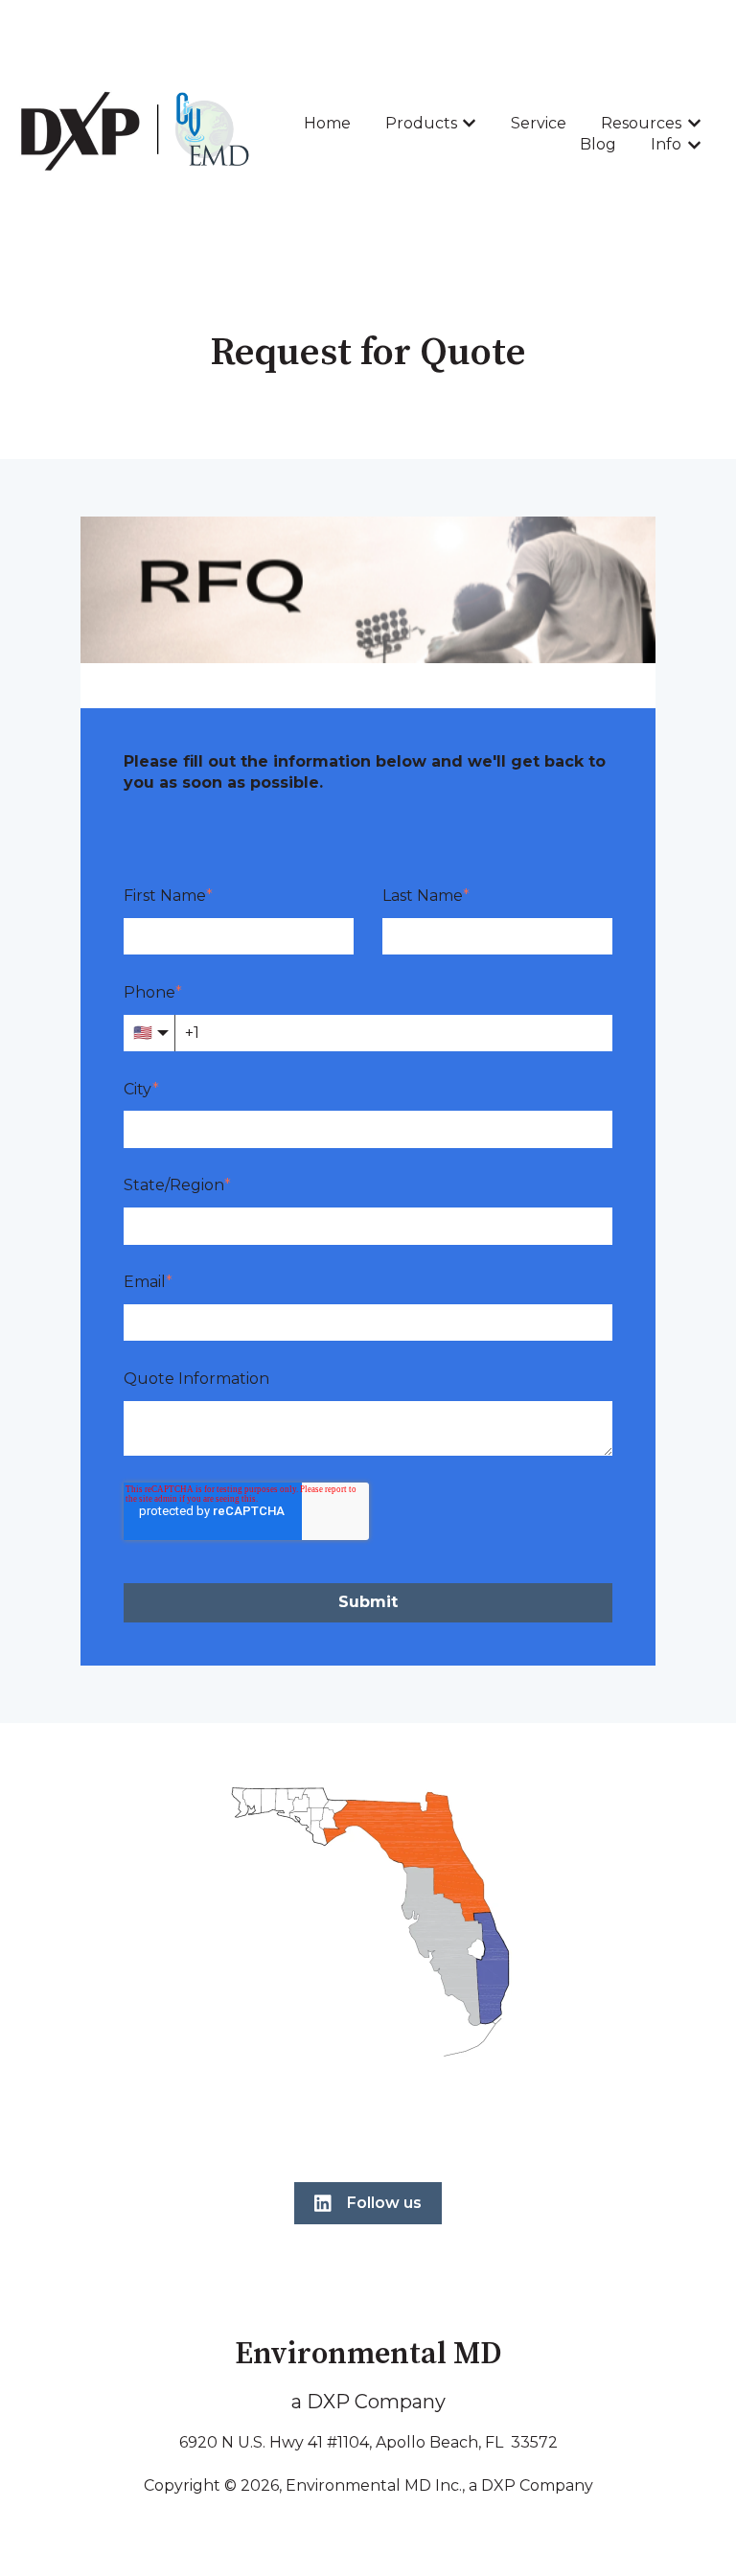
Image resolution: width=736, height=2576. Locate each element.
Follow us (384, 2203)
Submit (368, 1602)
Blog (598, 144)
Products (421, 123)
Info (666, 144)
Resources (641, 123)
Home (327, 123)
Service (539, 123)
